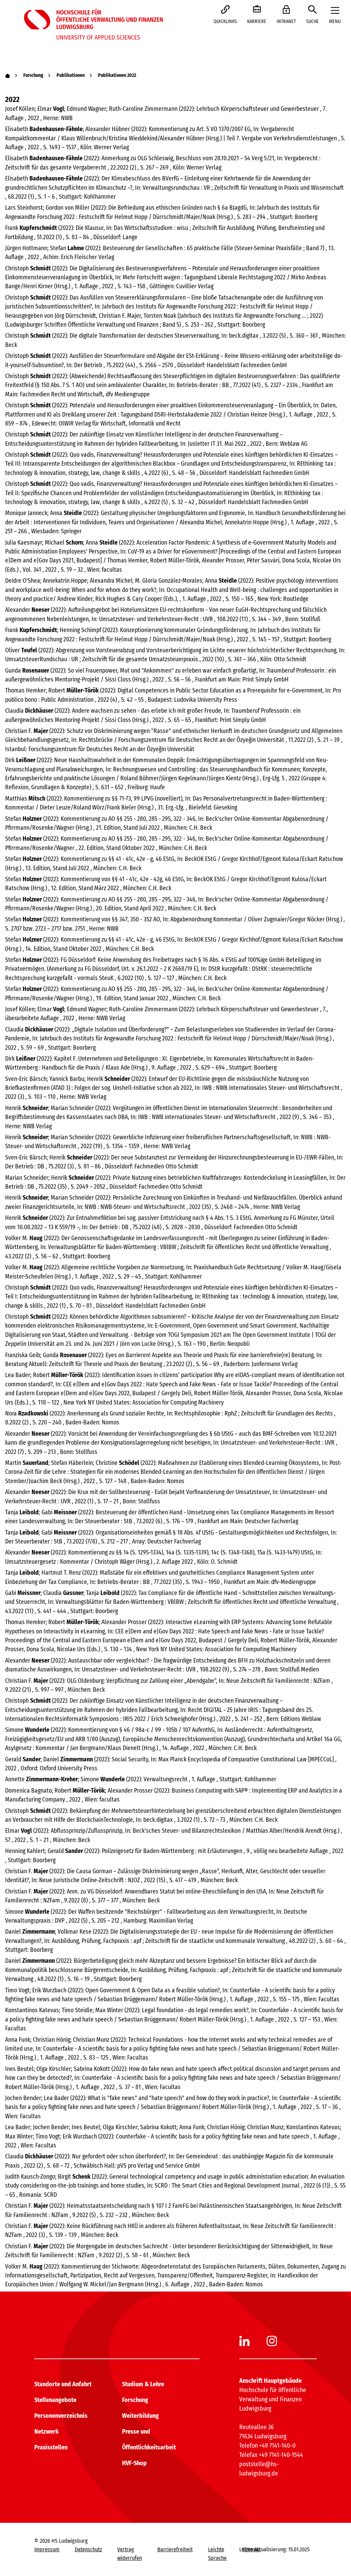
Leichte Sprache (217, 2554)
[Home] (8, 75)
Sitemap (251, 2549)
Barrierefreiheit (175, 2549)
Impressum (47, 2549)
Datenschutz (88, 2549)
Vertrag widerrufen (130, 2554)
